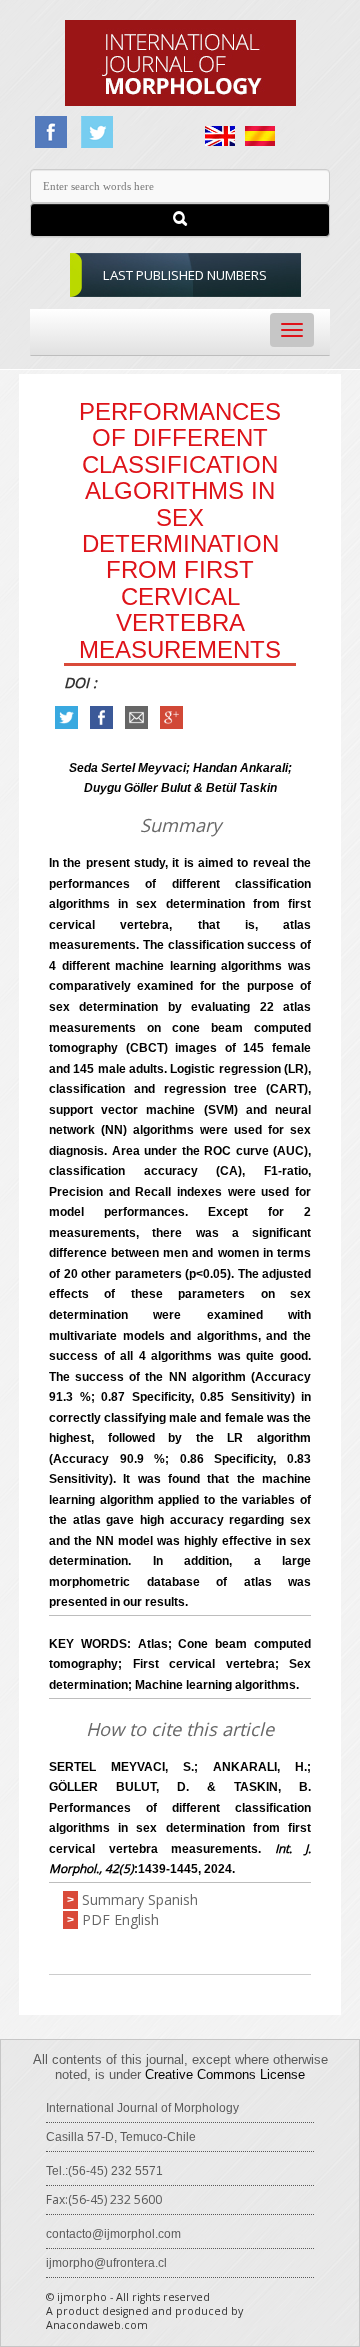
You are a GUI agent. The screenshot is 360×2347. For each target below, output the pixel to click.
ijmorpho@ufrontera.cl (106, 2263)
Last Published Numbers (185, 275)
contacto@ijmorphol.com (113, 2234)
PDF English (120, 1919)
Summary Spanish (140, 1899)
